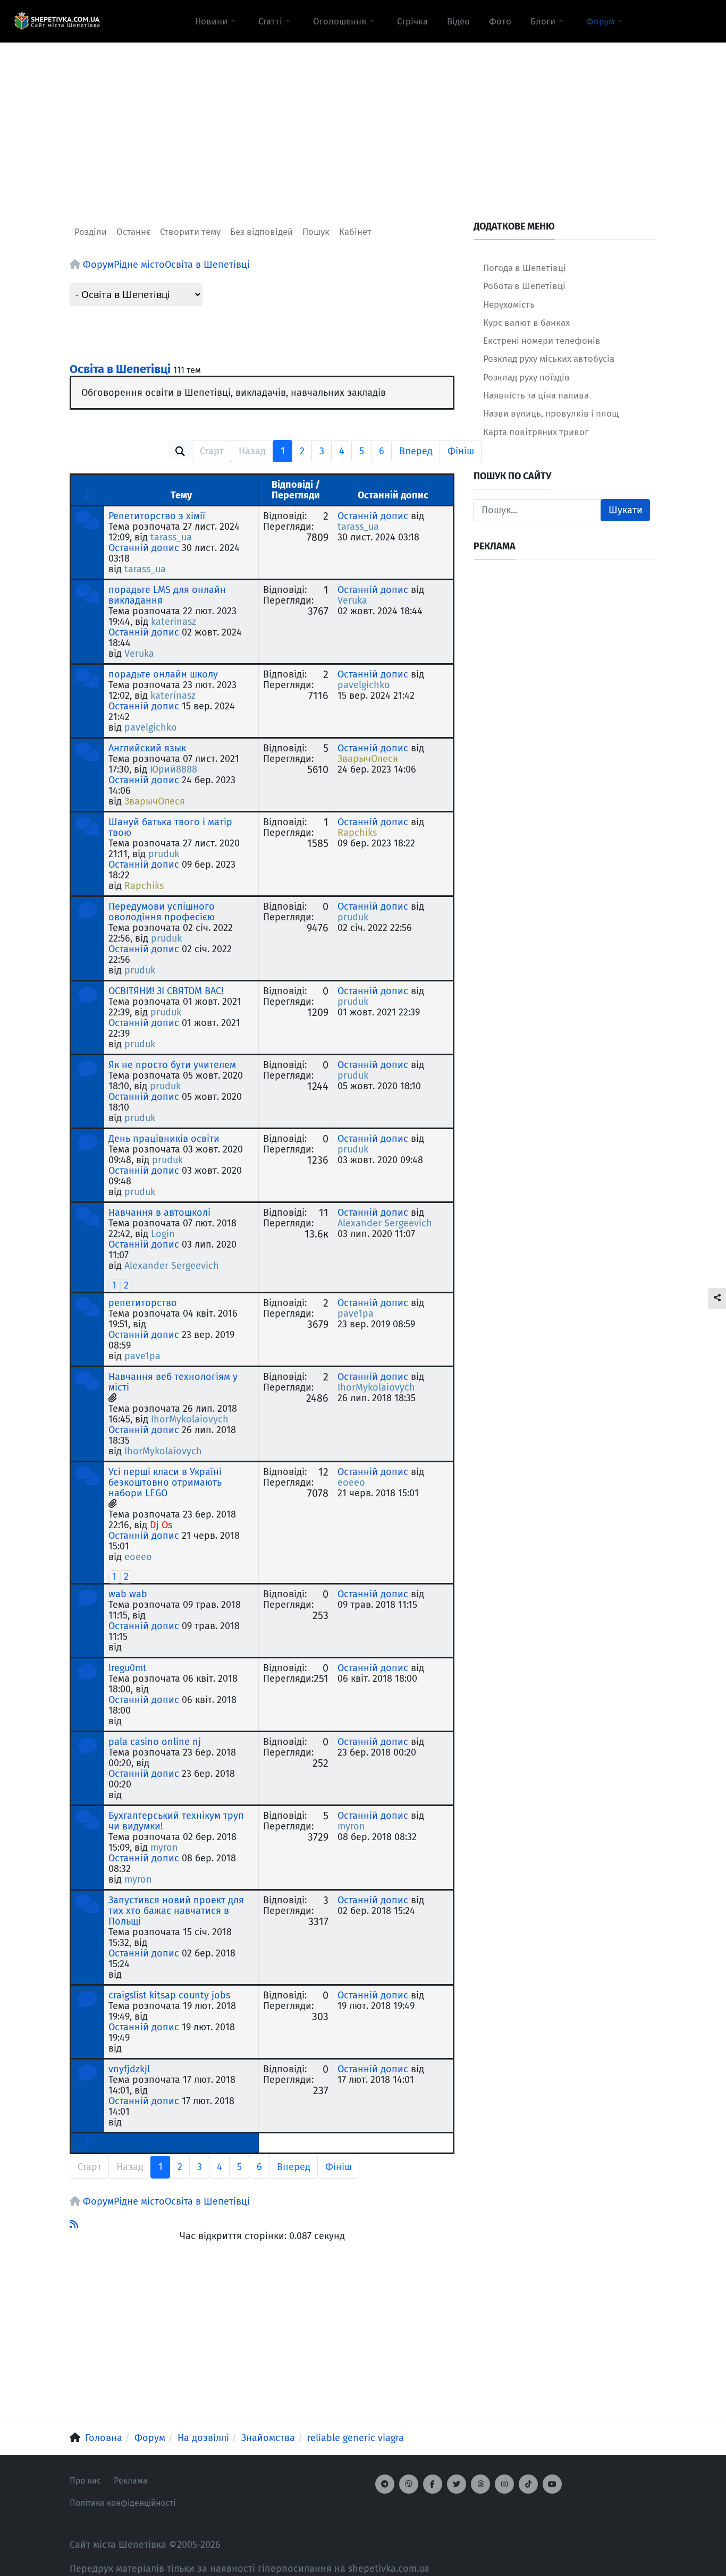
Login (163, 1234)
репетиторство (143, 1303)
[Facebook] (433, 2484)
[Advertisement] (363, 117)
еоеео (138, 1557)
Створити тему (190, 232)
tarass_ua (171, 537)
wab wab (128, 1594)
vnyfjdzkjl (129, 2069)
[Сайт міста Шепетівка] (57, 21)
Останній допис (144, 548)
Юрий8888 (174, 769)
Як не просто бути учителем (172, 1065)
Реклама (131, 2481)
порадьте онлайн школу (163, 674)
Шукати (626, 510)
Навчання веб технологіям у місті (173, 1382)
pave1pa (142, 1356)
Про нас (85, 2481)
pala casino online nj (155, 1742)
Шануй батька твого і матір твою (170, 827)
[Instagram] (504, 2484)
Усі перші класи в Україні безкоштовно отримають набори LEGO (165, 1482)
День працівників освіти (164, 1139)
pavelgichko (151, 727)
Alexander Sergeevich (172, 1266)
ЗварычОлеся (155, 801)
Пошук (316, 232)
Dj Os (161, 1525)
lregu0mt (128, 1668)
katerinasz (174, 622)
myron (164, 1848)
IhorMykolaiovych (190, 1419)
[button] (217, 21)
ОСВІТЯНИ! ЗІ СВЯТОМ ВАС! (166, 991)
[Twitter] (457, 2484)
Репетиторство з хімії (157, 516)
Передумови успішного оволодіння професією (162, 912)
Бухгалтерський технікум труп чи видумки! (176, 1821)
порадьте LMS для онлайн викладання (167, 595)
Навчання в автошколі (159, 1213)
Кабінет (355, 232)
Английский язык (147, 748)
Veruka (139, 654)
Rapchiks (144, 886)
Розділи (91, 232)
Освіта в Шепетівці (120, 369)
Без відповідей (261, 232)
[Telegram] (385, 2484)
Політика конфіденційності (123, 2503)
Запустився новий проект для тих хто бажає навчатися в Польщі (176, 1911)
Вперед (416, 451)
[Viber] (409, 2484)
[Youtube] (552, 2484)
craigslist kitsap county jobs (169, 1995)
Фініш (461, 451)
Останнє (133, 232)
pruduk (164, 854)
